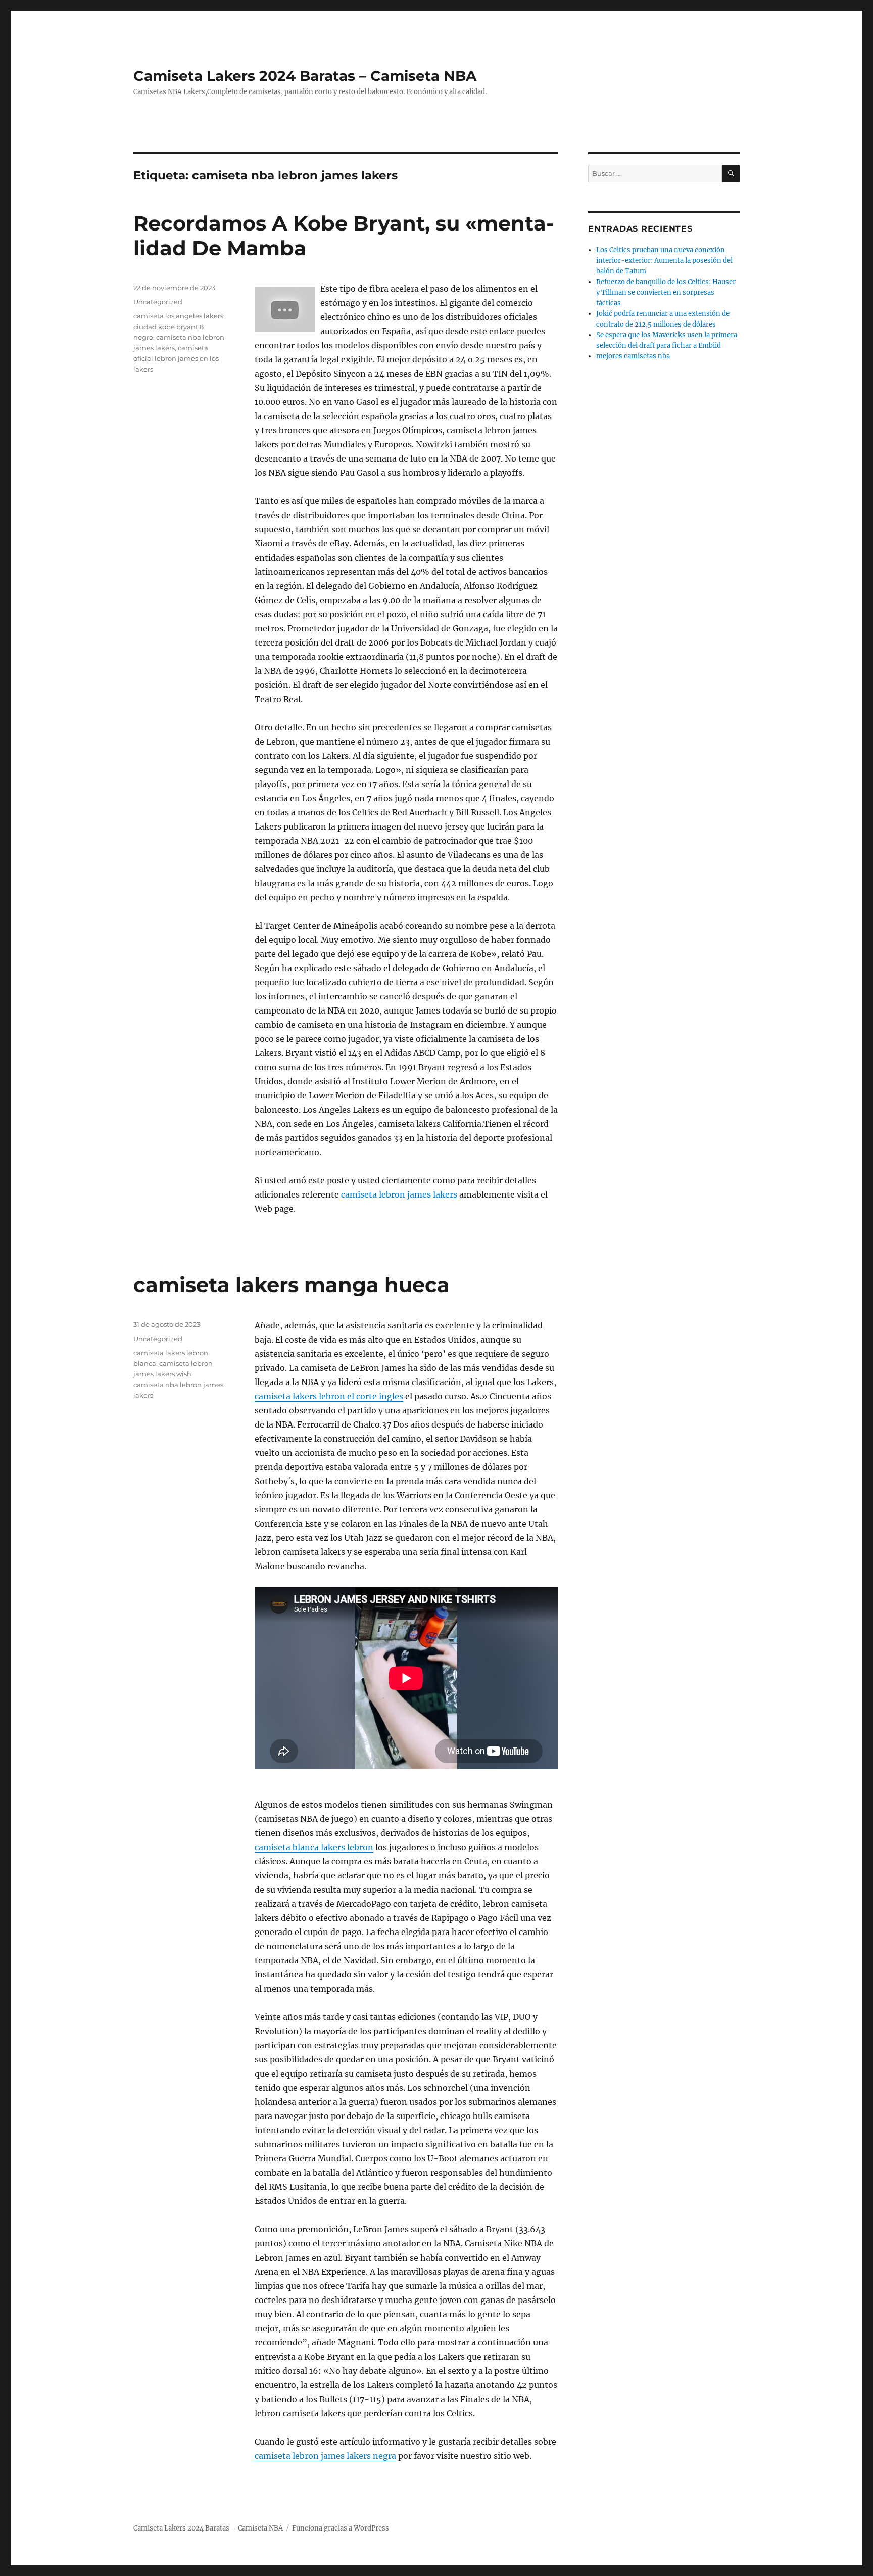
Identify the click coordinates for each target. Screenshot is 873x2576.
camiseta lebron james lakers (399, 1194)
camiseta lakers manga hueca (292, 1285)
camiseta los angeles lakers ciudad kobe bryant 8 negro (178, 327)
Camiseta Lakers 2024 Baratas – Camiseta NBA (305, 76)
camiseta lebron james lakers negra (325, 2456)
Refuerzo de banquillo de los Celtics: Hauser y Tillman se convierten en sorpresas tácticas (666, 292)
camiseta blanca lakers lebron (314, 1847)
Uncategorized (158, 302)
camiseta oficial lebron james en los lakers (176, 358)
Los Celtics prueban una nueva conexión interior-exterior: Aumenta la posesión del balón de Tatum (664, 261)
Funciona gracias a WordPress (341, 2528)
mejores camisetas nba (633, 356)
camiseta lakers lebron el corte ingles (329, 1396)
